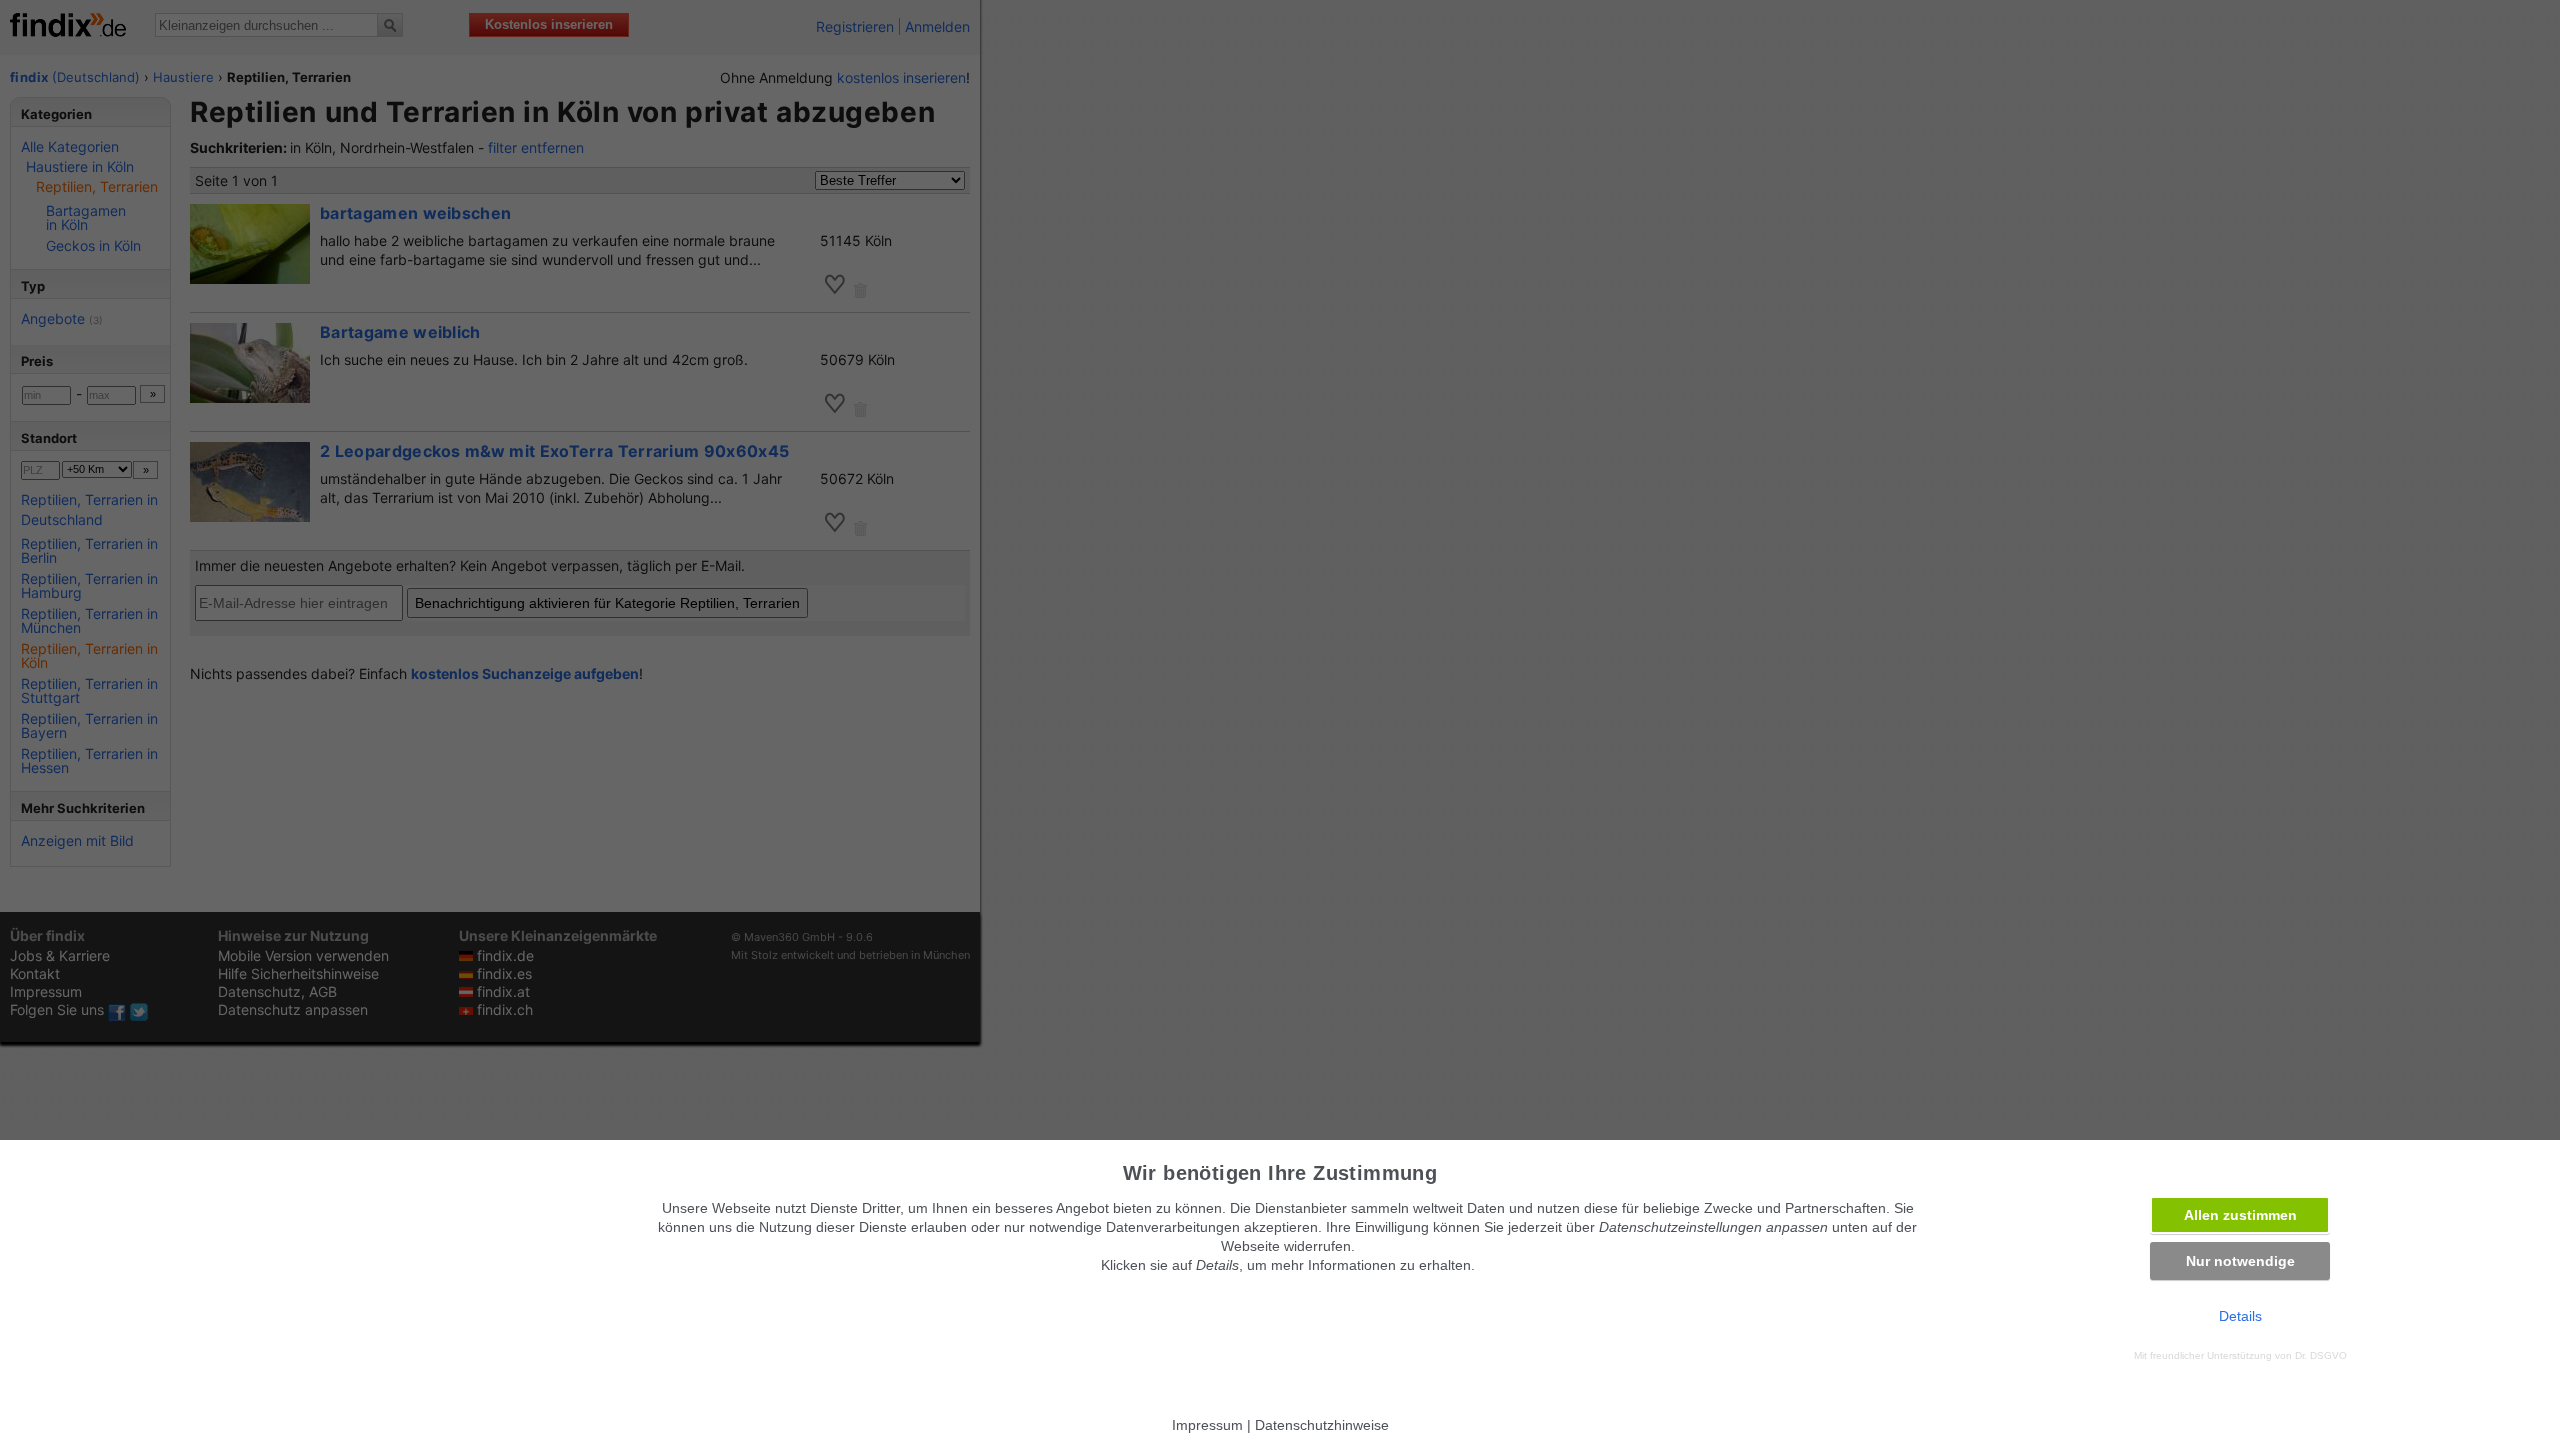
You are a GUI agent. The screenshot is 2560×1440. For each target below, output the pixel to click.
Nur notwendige (2240, 1261)
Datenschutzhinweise (1322, 1425)
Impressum (1207, 1425)
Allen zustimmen (2240, 1215)
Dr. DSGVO (2321, 1355)
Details (2240, 1316)
